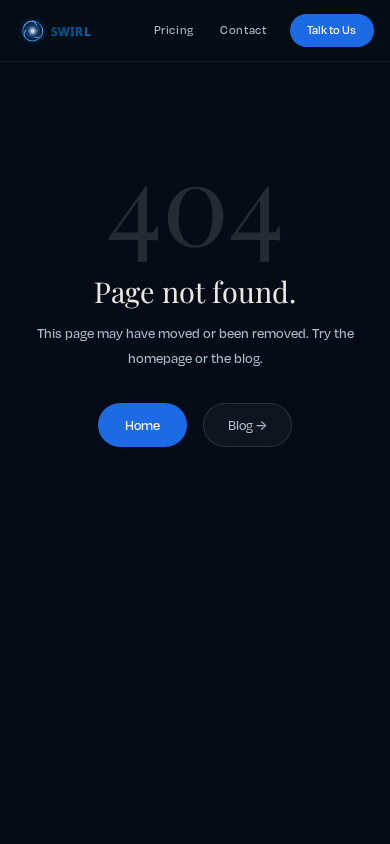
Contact (243, 30)
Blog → (247, 425)
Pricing (174, 30)
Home (142, 425)
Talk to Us (331, 30)
